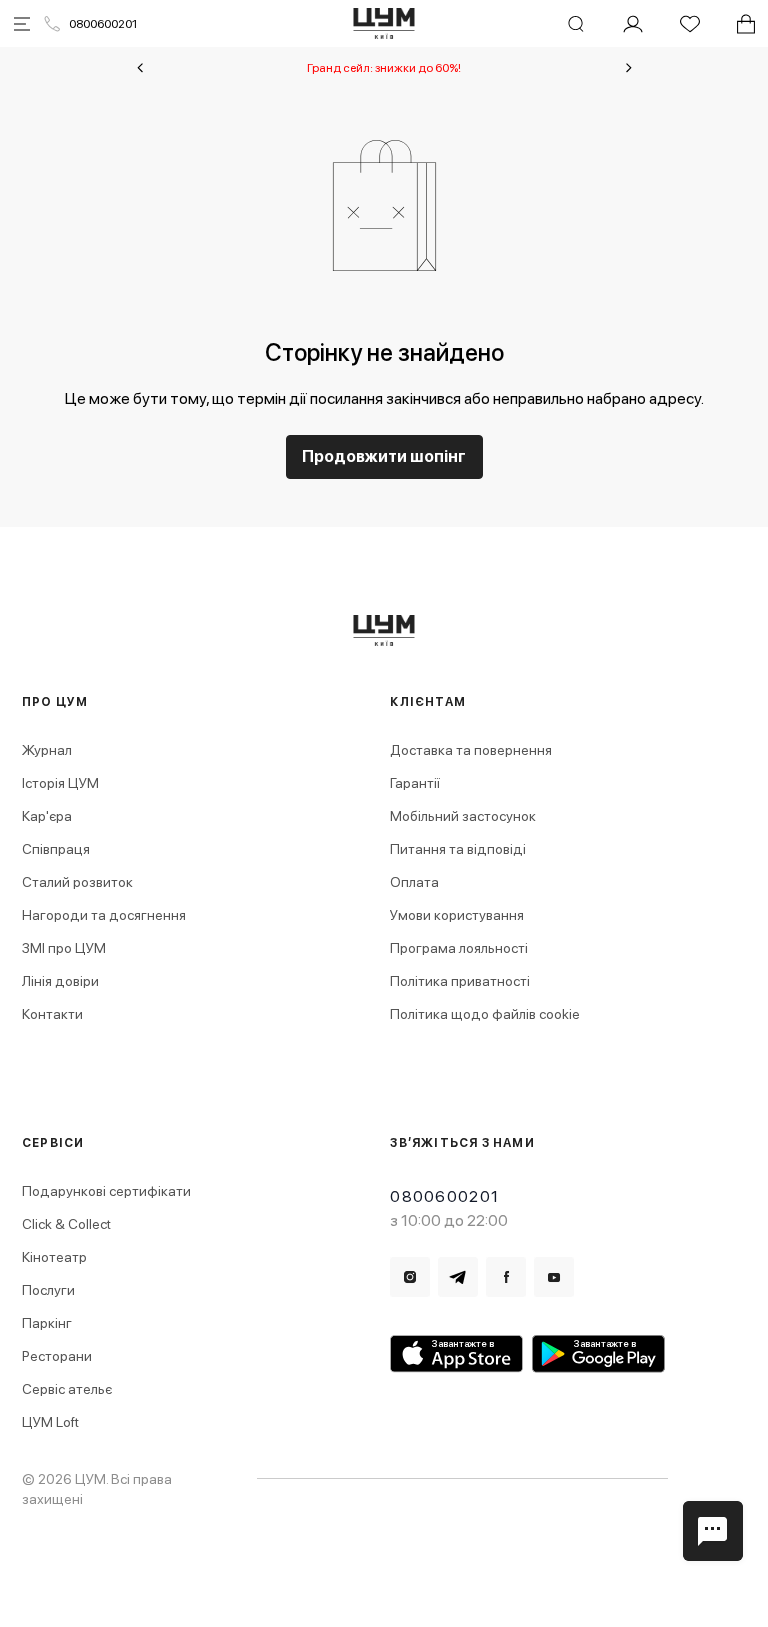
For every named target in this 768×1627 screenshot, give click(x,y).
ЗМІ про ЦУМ (64, 948)
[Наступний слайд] (629, 68)
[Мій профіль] (633, 24)
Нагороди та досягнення (104, 915)
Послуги (48, 1290)
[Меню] (22, 24)
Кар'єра (47, 816)
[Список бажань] (690, 24)
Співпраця (56, 849)
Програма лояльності (459, 948)
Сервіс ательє (67, 1389)
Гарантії (415, 783)
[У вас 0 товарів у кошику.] (746, 24)
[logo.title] (384, 630)
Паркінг (47, 1323)
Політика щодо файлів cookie (485, 1014)
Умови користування (457, 915)
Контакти (52, 1014)
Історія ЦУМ (60, 783)
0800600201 (103, 24)
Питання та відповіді (458, 849)
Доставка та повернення (471, 750)
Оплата (414, 882)
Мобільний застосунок (463, 816)
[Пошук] (576, 24)
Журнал (47, 750)
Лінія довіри (60, 981)
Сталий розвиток (77, 882)
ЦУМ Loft (50, 1422)
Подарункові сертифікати (106, 1191)
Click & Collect (66, 1224)
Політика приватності (460, 981)
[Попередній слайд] (140, 68)
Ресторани (57, 1356)
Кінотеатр (54, 1257)
